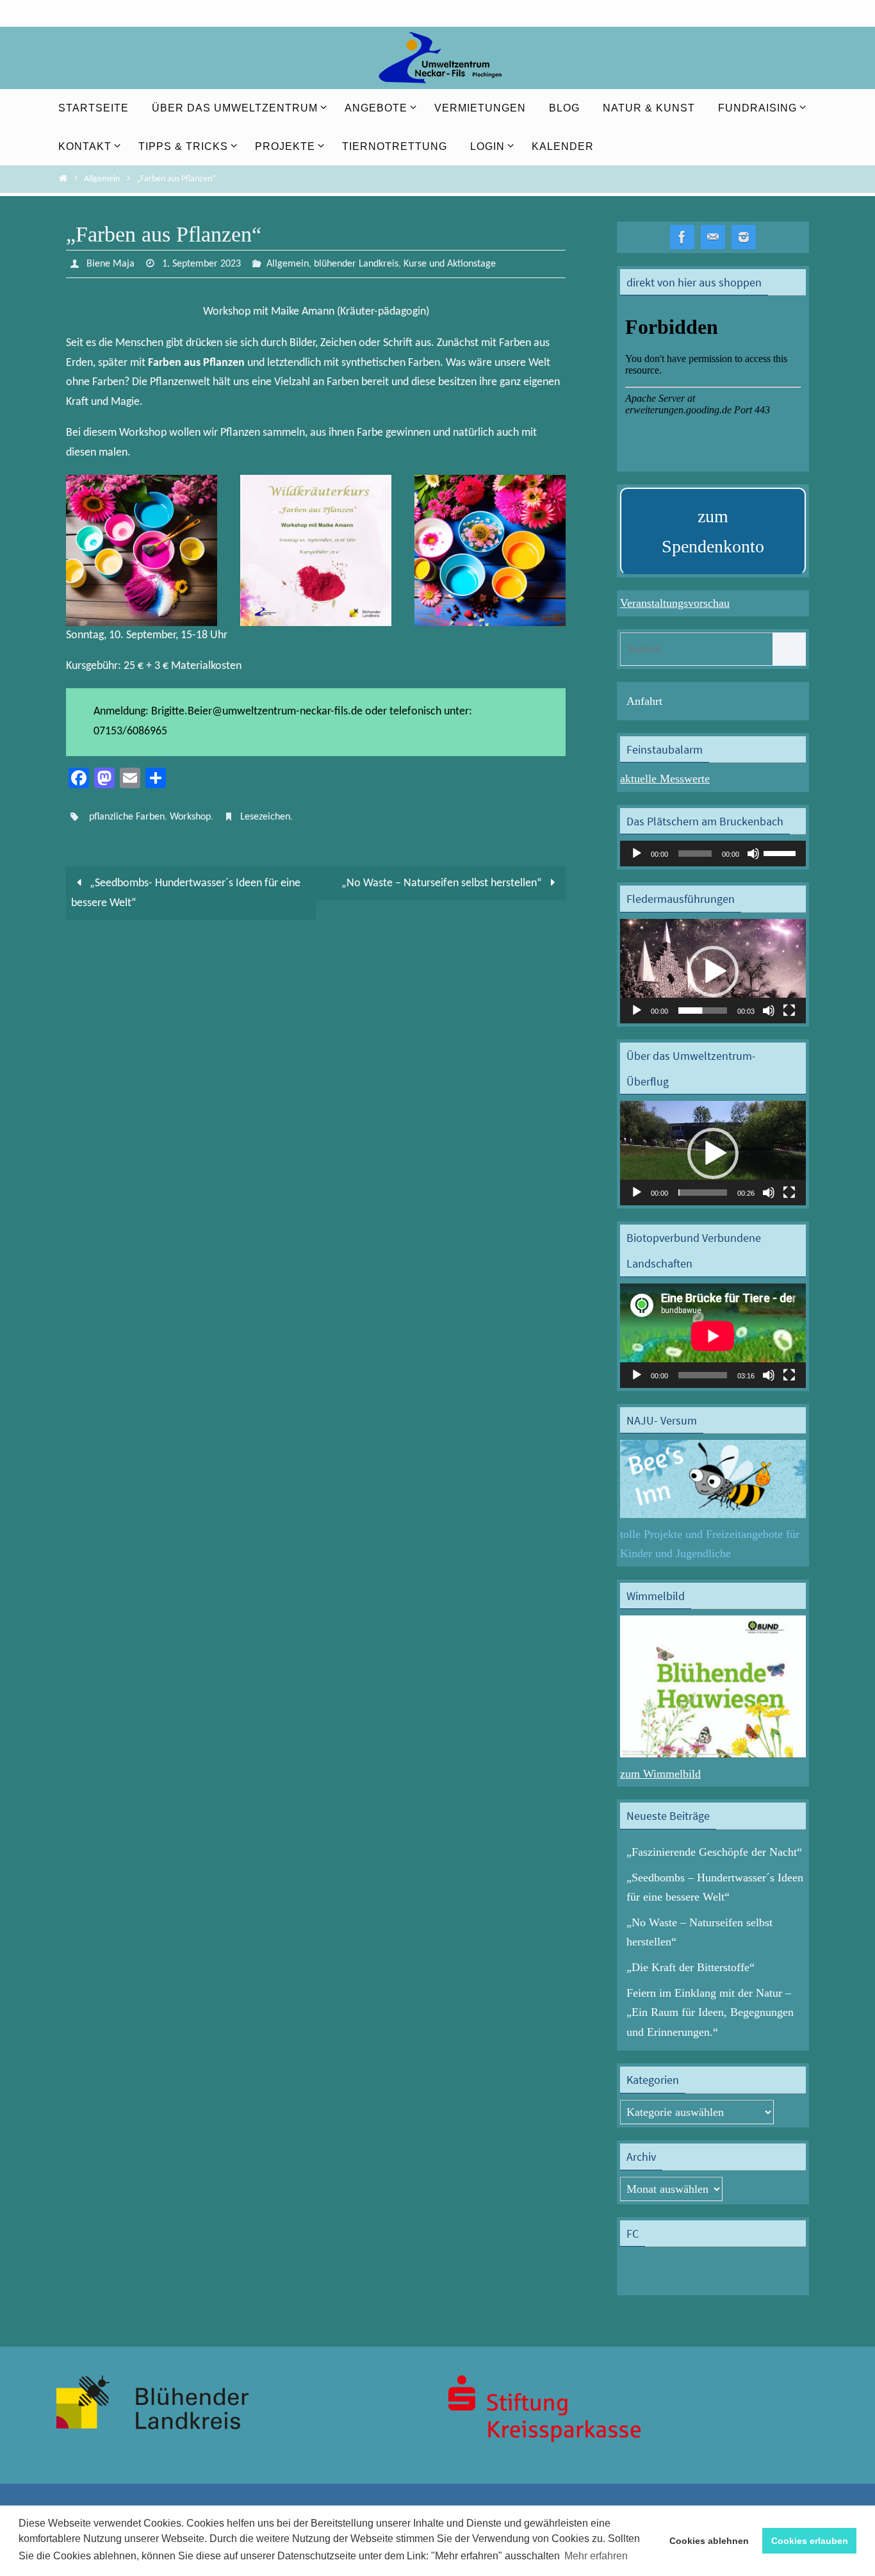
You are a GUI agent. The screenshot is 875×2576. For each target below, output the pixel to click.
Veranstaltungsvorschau (675, 603)
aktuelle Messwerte (665, 779)
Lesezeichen (265, 817)
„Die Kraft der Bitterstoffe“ (691, 1967)
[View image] (142, 550)
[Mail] (713, 237)
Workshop (190, 817)
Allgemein (102, 179)
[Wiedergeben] (637, 854)
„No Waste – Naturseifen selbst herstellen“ (443, 883)
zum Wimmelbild (660, 1774)
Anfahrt (644, 701)
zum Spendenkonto (713, 532)
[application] (713, 854)
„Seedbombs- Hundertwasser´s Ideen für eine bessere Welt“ (186, 893)
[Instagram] (744, 237)
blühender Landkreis (356, 264)
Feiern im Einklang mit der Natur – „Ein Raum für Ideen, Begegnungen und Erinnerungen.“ (710, 2012)
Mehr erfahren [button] (596, 2556)
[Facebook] (682, 237)
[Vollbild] (789, 1011)
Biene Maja (110, 264)
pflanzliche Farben (127, 817)
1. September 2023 (201, 264)
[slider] (781, 852)
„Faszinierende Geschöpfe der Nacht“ (714, 1852)
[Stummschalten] (753, 854)
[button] (713, 971)
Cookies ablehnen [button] (709, 2541)
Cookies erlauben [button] (810, 2541)
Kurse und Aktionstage (450, 264)
